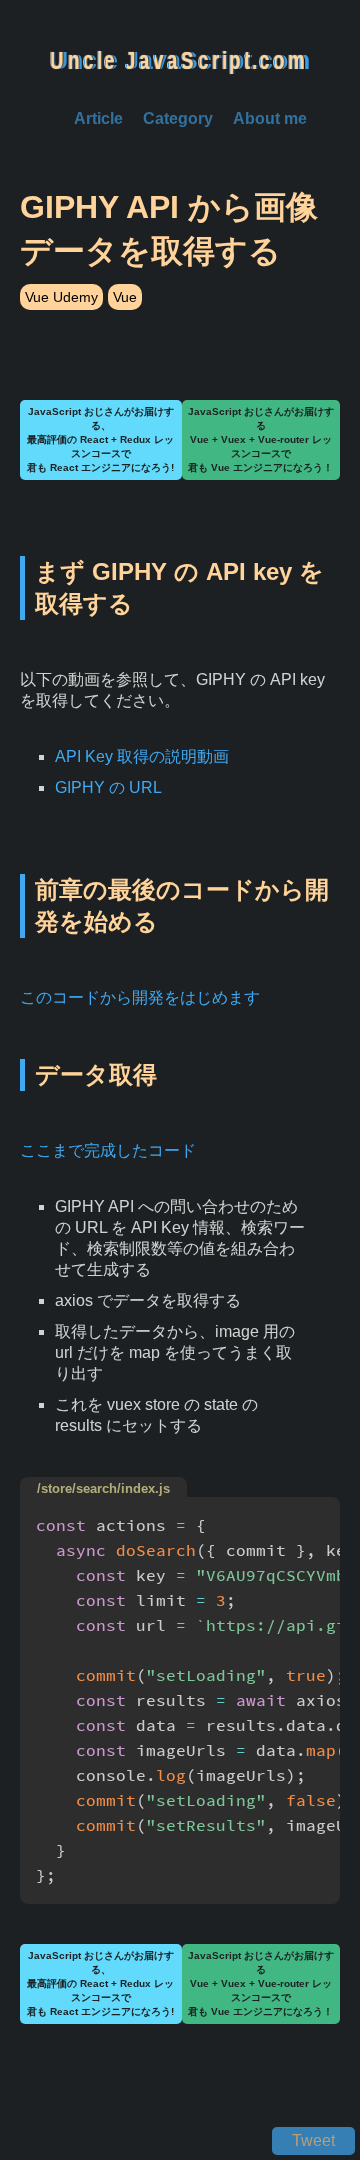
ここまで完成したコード (108, 1150)
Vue (125, 297)
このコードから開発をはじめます (140, 997)
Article (98, 118)
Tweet (313, 2140)
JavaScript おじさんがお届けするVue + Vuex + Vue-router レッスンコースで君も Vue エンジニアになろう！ (261, 439)
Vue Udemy (61, 297)
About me (270, 118)
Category (178, 118)
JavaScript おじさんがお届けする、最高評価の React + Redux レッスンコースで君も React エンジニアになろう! (100, 439)
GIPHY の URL (108, 787)
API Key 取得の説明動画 (142, 756)
